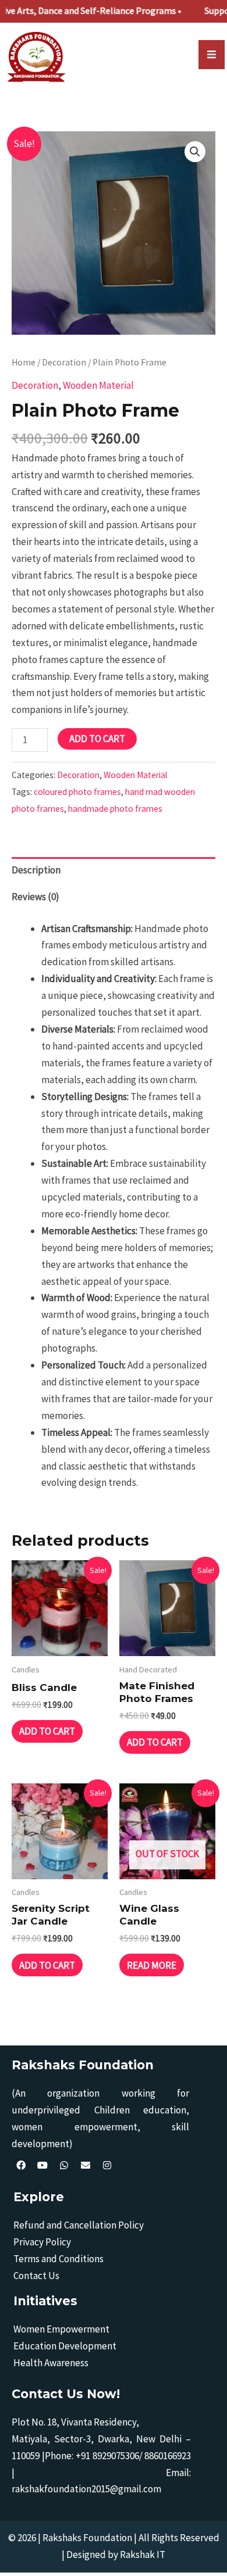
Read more (152, 1965)
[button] (195, 152)
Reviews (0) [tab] (36, 897)
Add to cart (97, 739)
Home (24, 362)
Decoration (64, 362)
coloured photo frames (77, 792)
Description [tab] (36, 870)
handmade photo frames (115, 809)
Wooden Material (98, 385)
